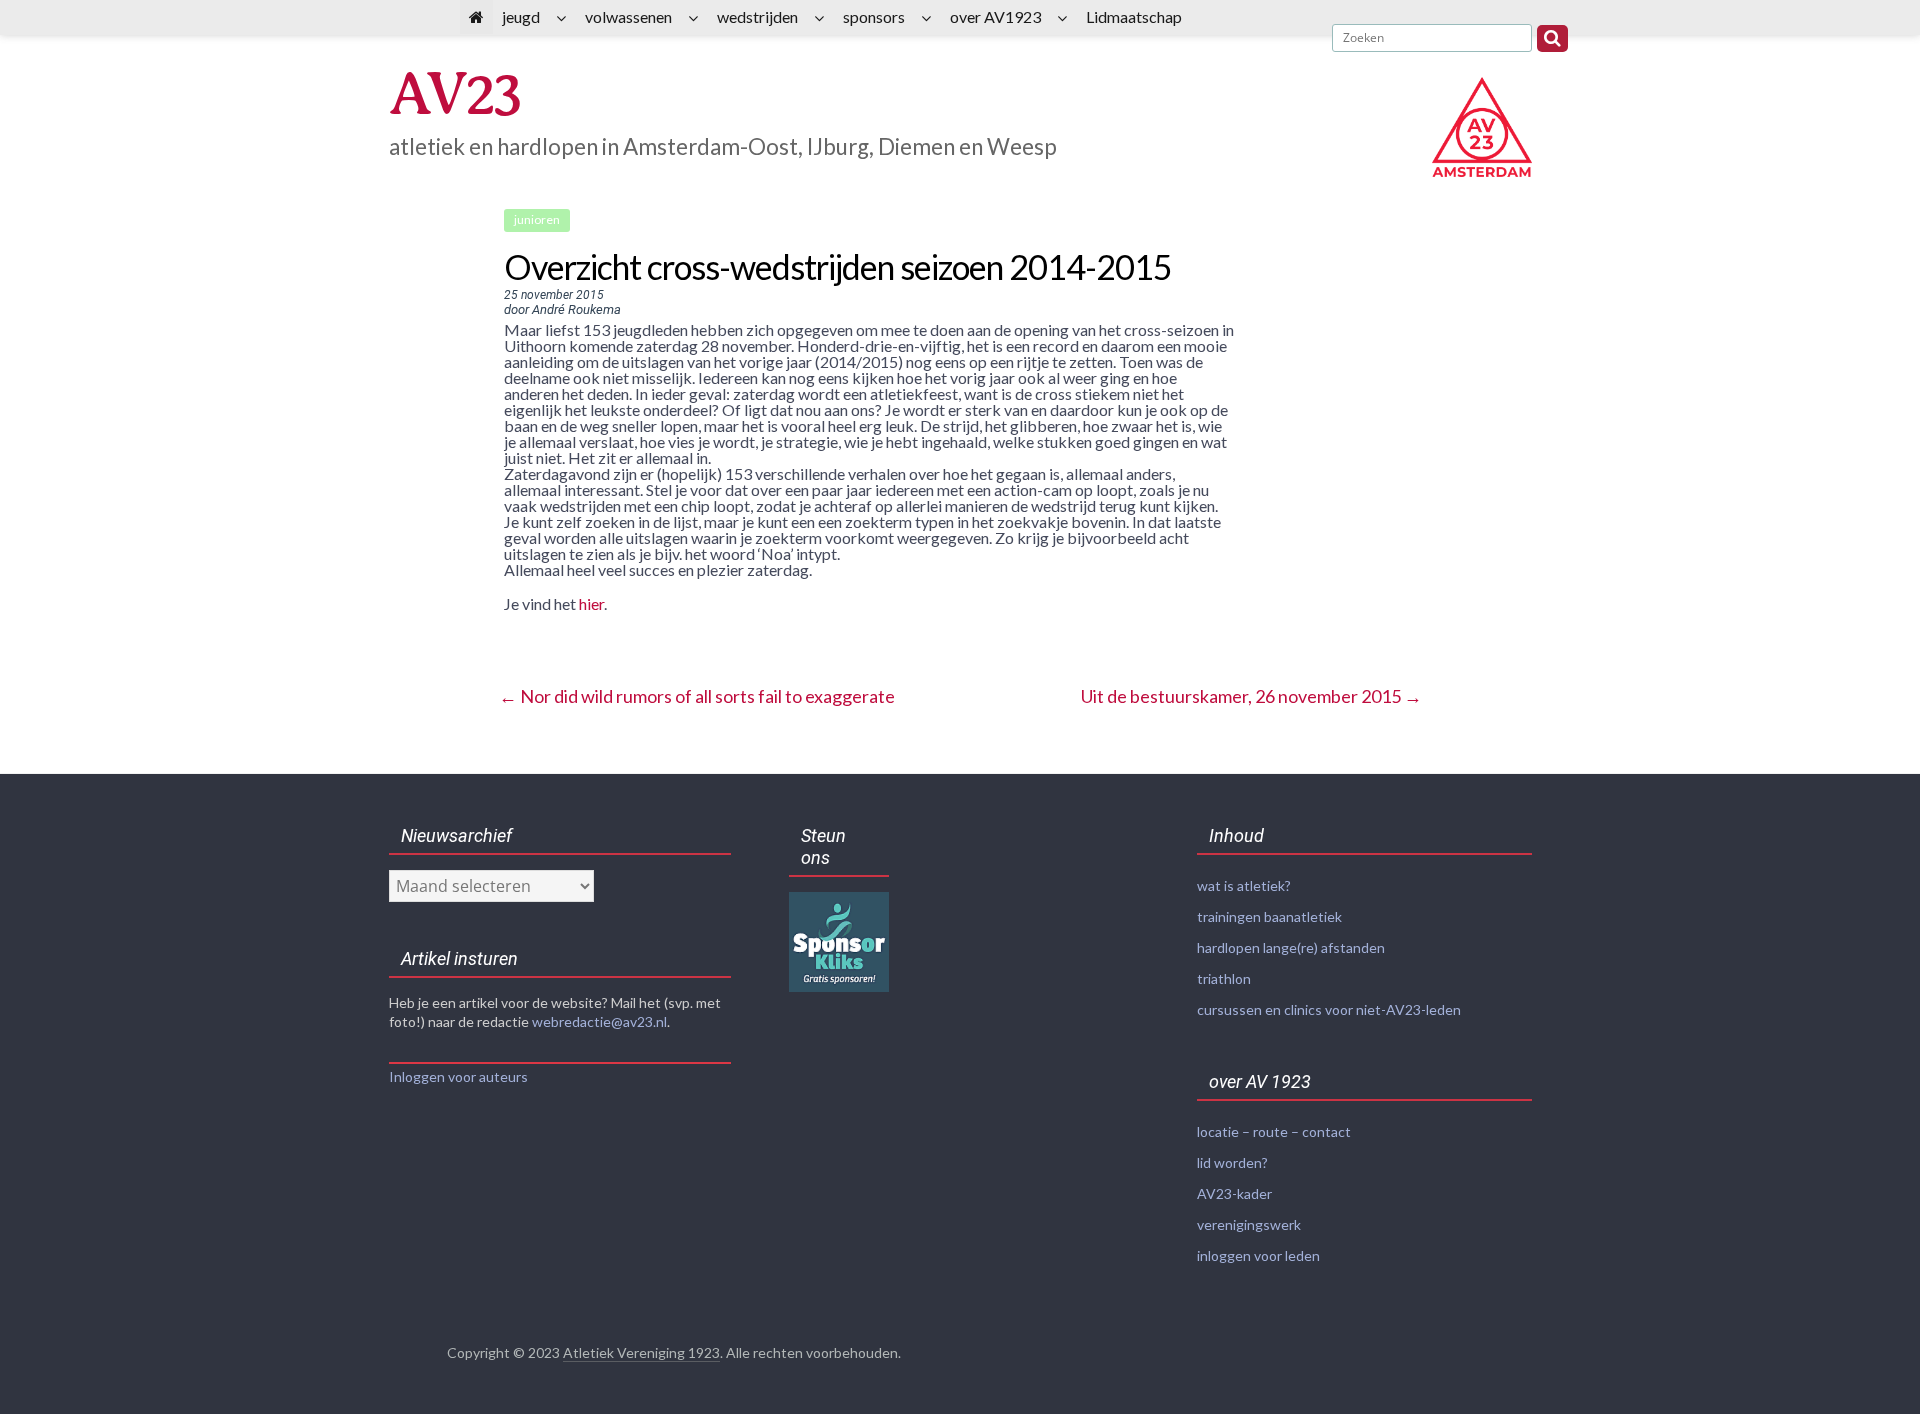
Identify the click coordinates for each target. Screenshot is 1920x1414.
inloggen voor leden (1258, 1255)
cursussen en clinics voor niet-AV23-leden (1329, 1009)
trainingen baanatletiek (1269, 916)
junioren (537, 219)
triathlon (1224, 978)
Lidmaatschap (1134, 16)
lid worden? (1232, 1162)
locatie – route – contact (1274, 1131)
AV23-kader (1234, 1193)
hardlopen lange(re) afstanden (1291, 947)
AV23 (454, 94)
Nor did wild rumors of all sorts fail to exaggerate (697, 696)
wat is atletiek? (1244, 885)
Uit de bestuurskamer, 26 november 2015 (1251, 696)
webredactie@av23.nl (599, 1021)
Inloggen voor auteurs (458, 1076)
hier (591, 603)
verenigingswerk (1249, 1224)
